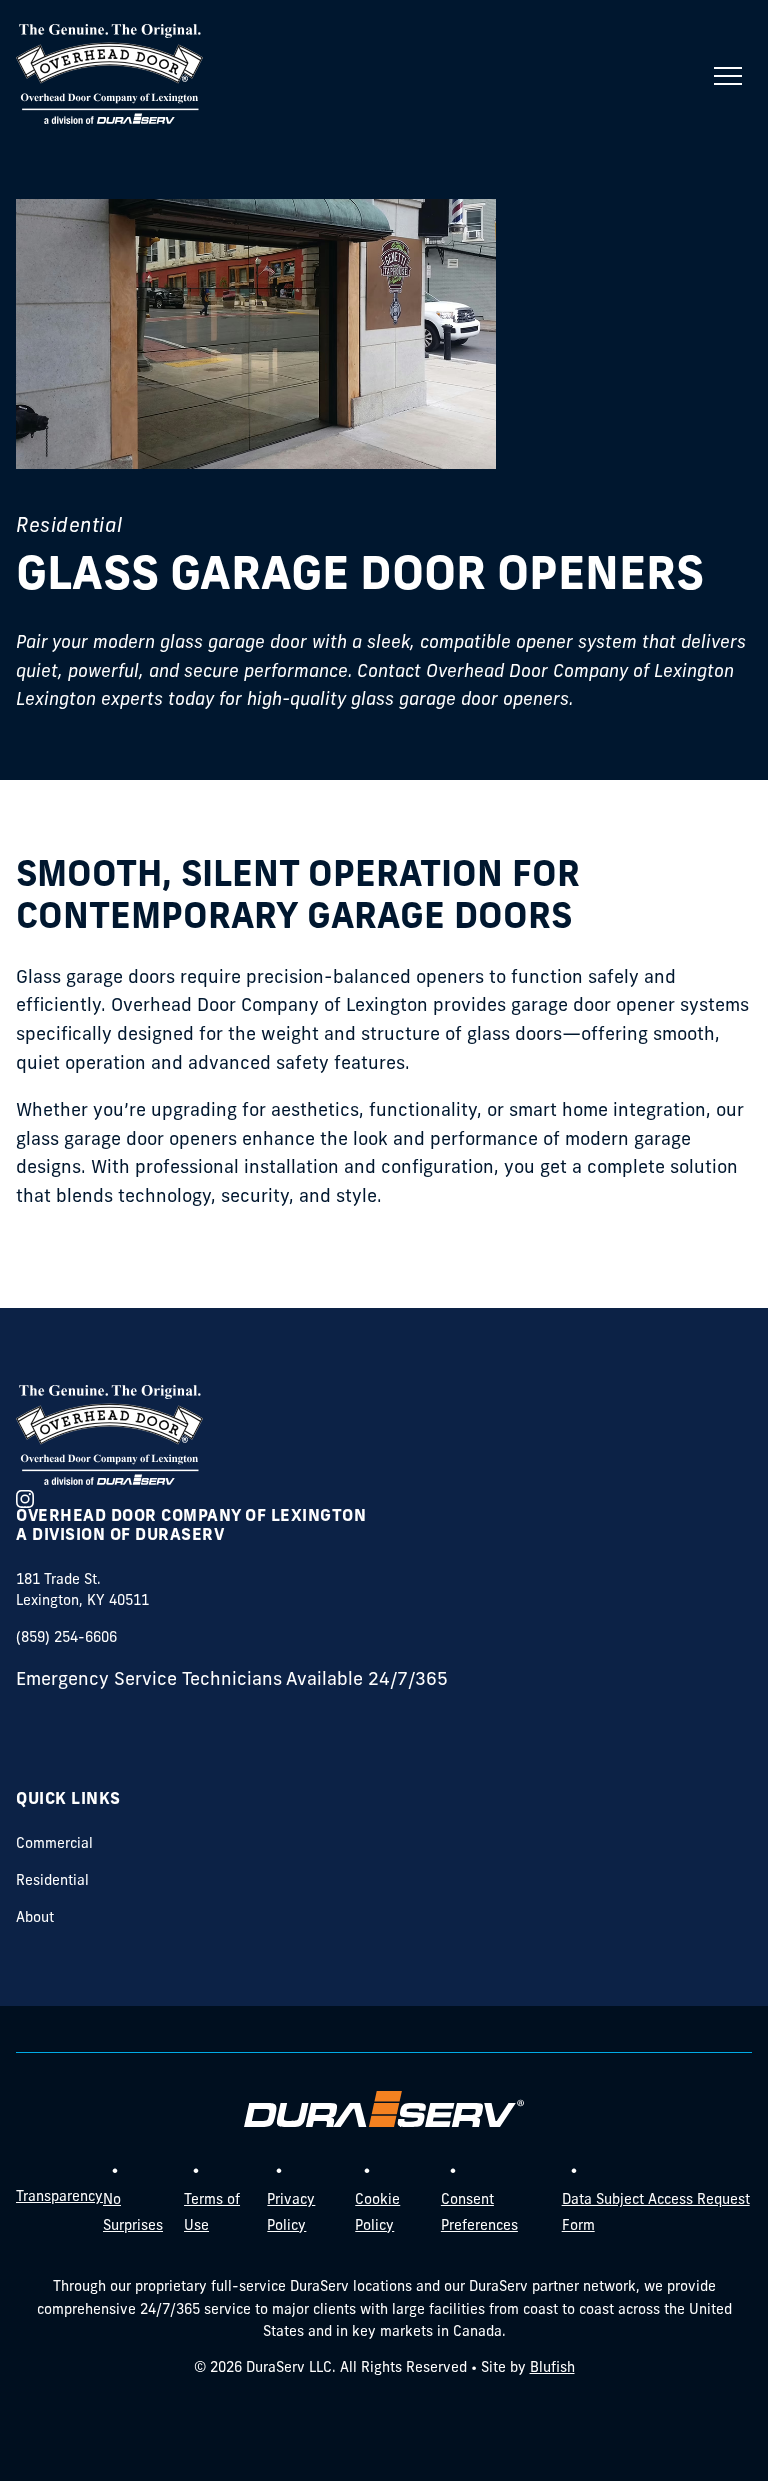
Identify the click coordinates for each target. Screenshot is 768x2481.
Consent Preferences (479, 2213)
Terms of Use (212, 2213)
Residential (52, 1881)
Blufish (552, 2368)
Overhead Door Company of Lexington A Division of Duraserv (191, 1526)
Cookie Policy (377, 2213)
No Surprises (133, 2213)
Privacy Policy (291, 2213)
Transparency (59, 2197)
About (35, 1918)
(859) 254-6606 (66, 1638)
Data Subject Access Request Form (656, 2213)
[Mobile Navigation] (728, 76)
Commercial (54, 1844)
